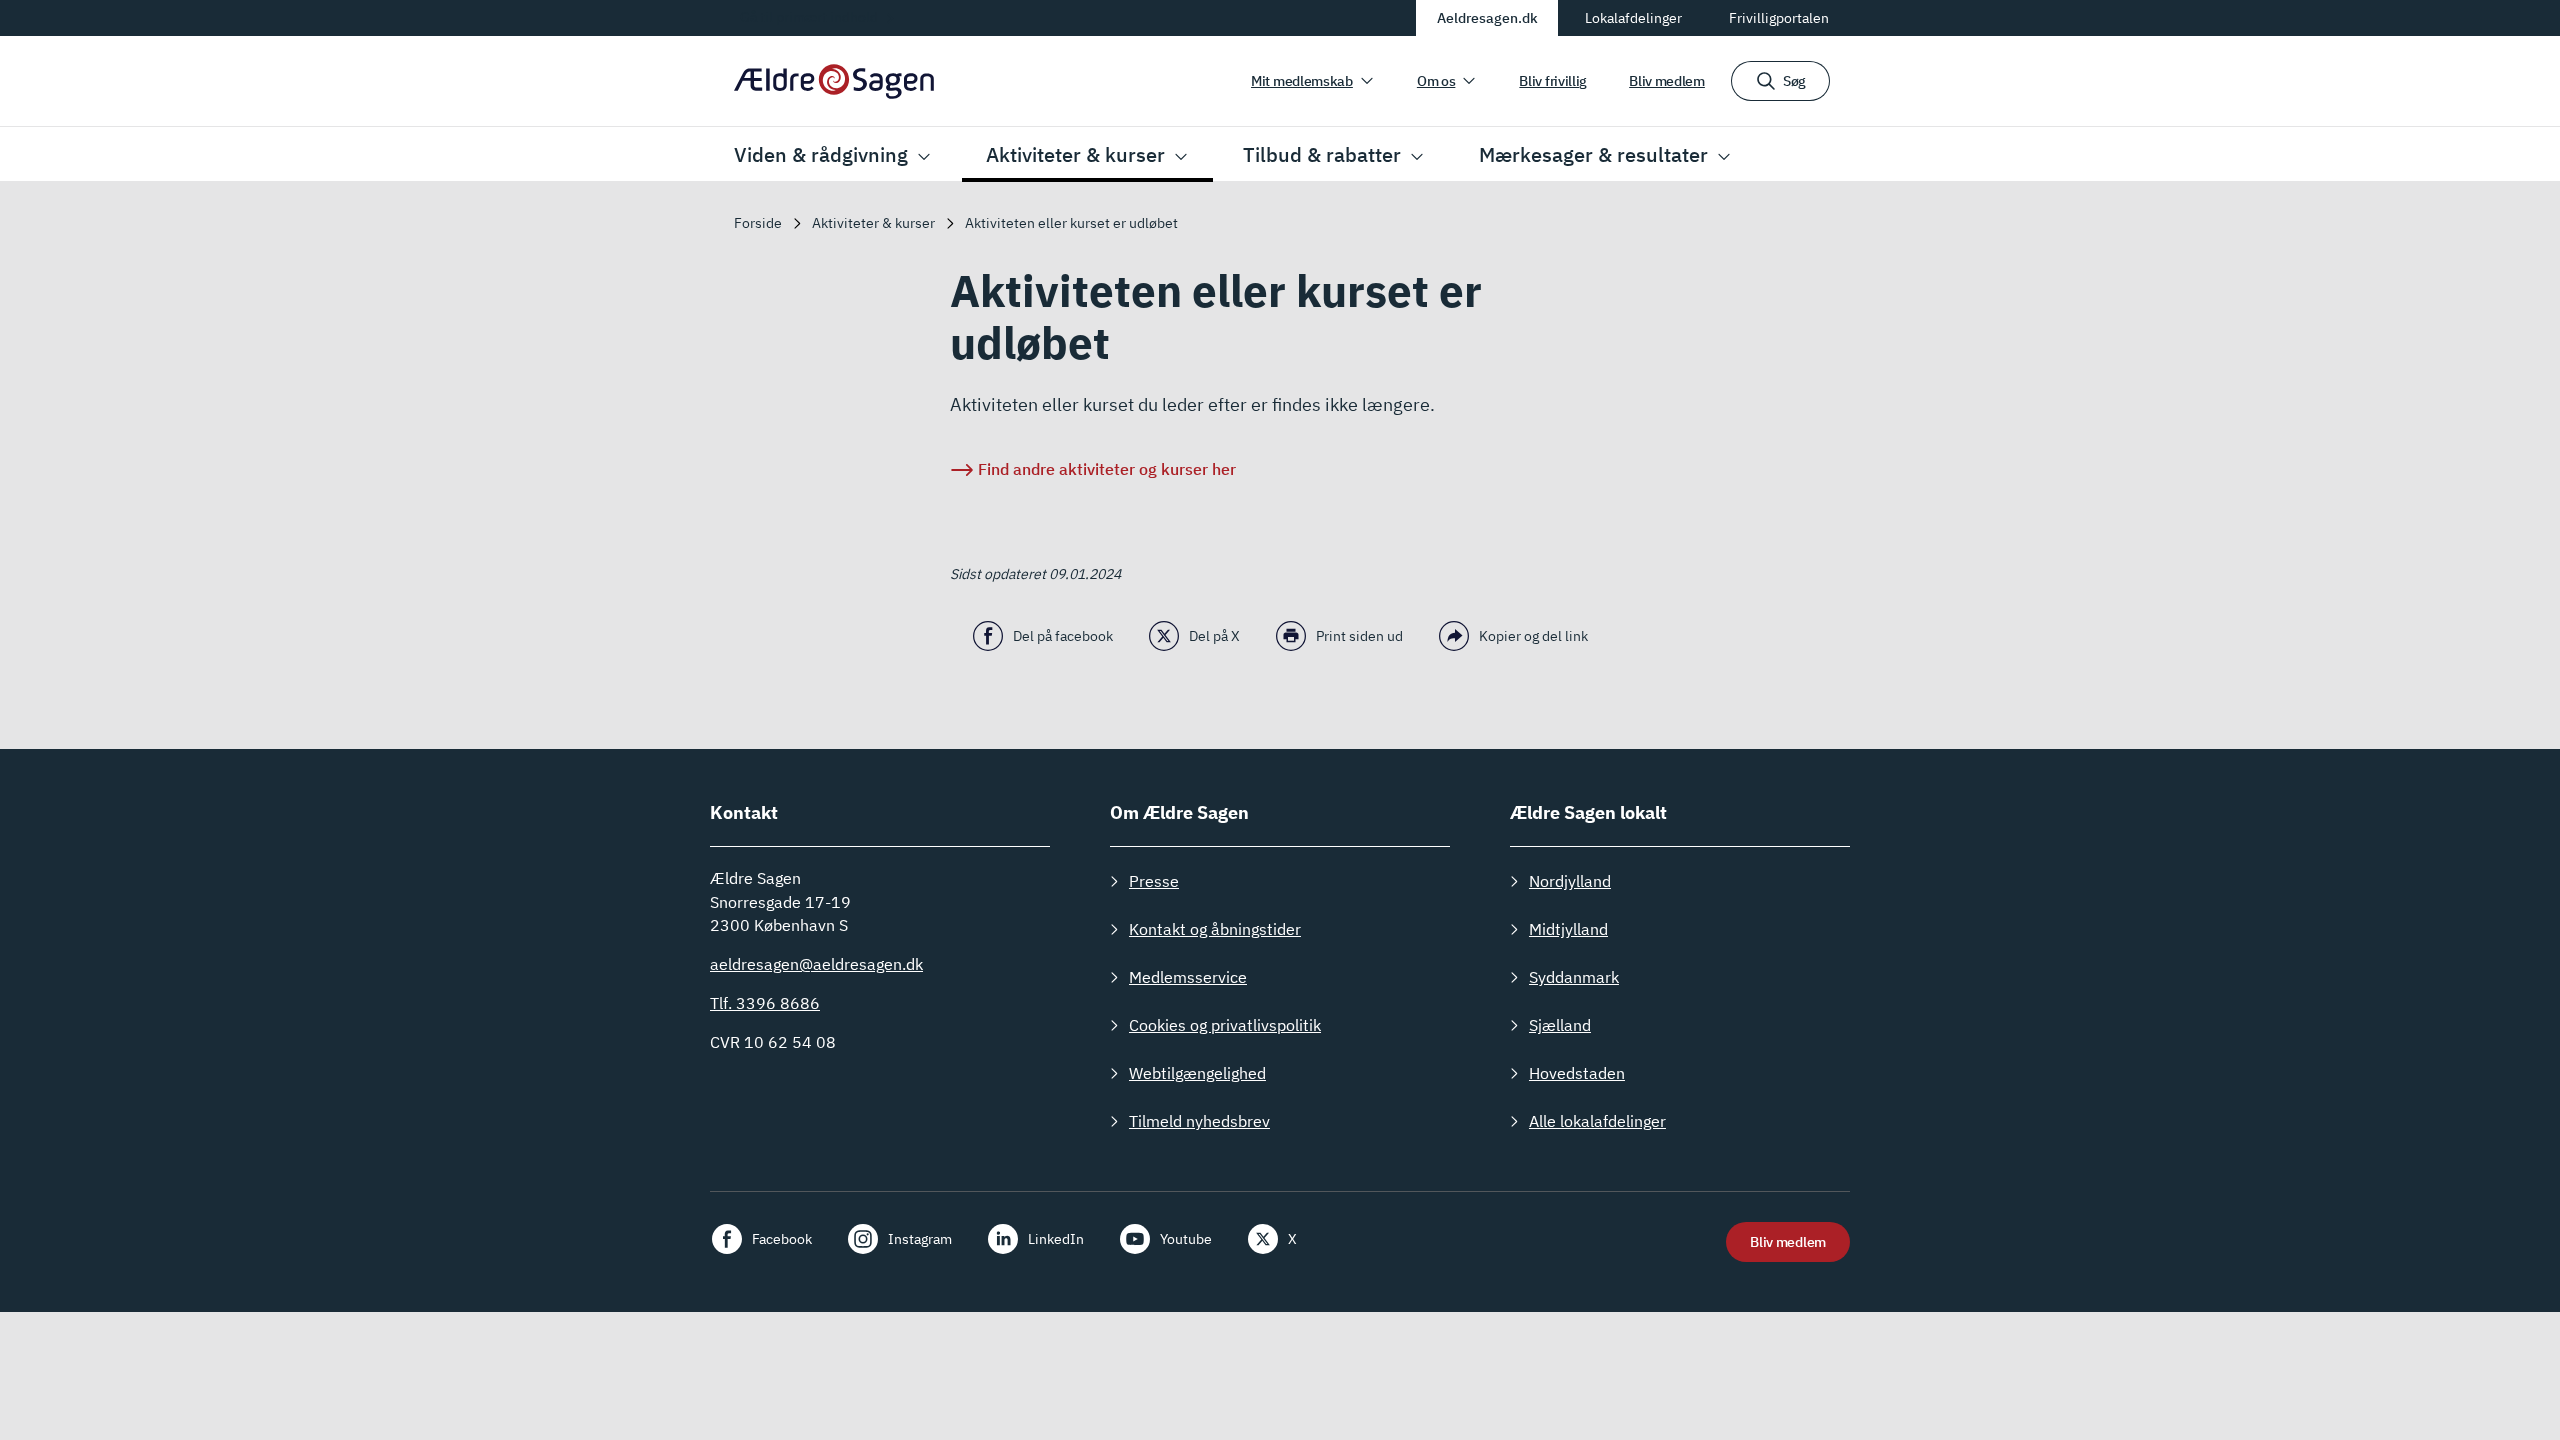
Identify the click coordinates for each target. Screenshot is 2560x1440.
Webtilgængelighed (1197, 1073)
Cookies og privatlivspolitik (1225, 1025)
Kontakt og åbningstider (1215, 929)
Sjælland (1560, 1025)
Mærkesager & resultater (1593, 154)
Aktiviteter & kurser (1075, 154)
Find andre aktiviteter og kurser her (1107, 469)
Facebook (782, 1239)
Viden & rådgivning (821, 154)
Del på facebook (1063, 636)
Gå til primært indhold (809, 17)
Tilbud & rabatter (1322, 154)
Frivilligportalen (1779, 18)
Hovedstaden (1577, 1073)
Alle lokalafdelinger (1597, 1121)
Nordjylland (1570, 881)
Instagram (920, 1239)
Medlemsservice (1188, 977)
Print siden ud (1359, 636)
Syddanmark (1574, 977)
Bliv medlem (1667, 81)
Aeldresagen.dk (1487, 18)
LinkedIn (1056, 1239)
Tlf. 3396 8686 (765, 1003)
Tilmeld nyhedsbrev (1199, 1121)
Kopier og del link (1533, 636)
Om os (1436, 81)
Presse (1154, 881)
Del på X (1214, 636)
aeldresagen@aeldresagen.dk (816, 964)
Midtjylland (1568, 929)
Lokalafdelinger (1633, 18)
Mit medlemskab (1302, 81)
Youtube (1186, 1239)
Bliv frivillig (1553, 81)
